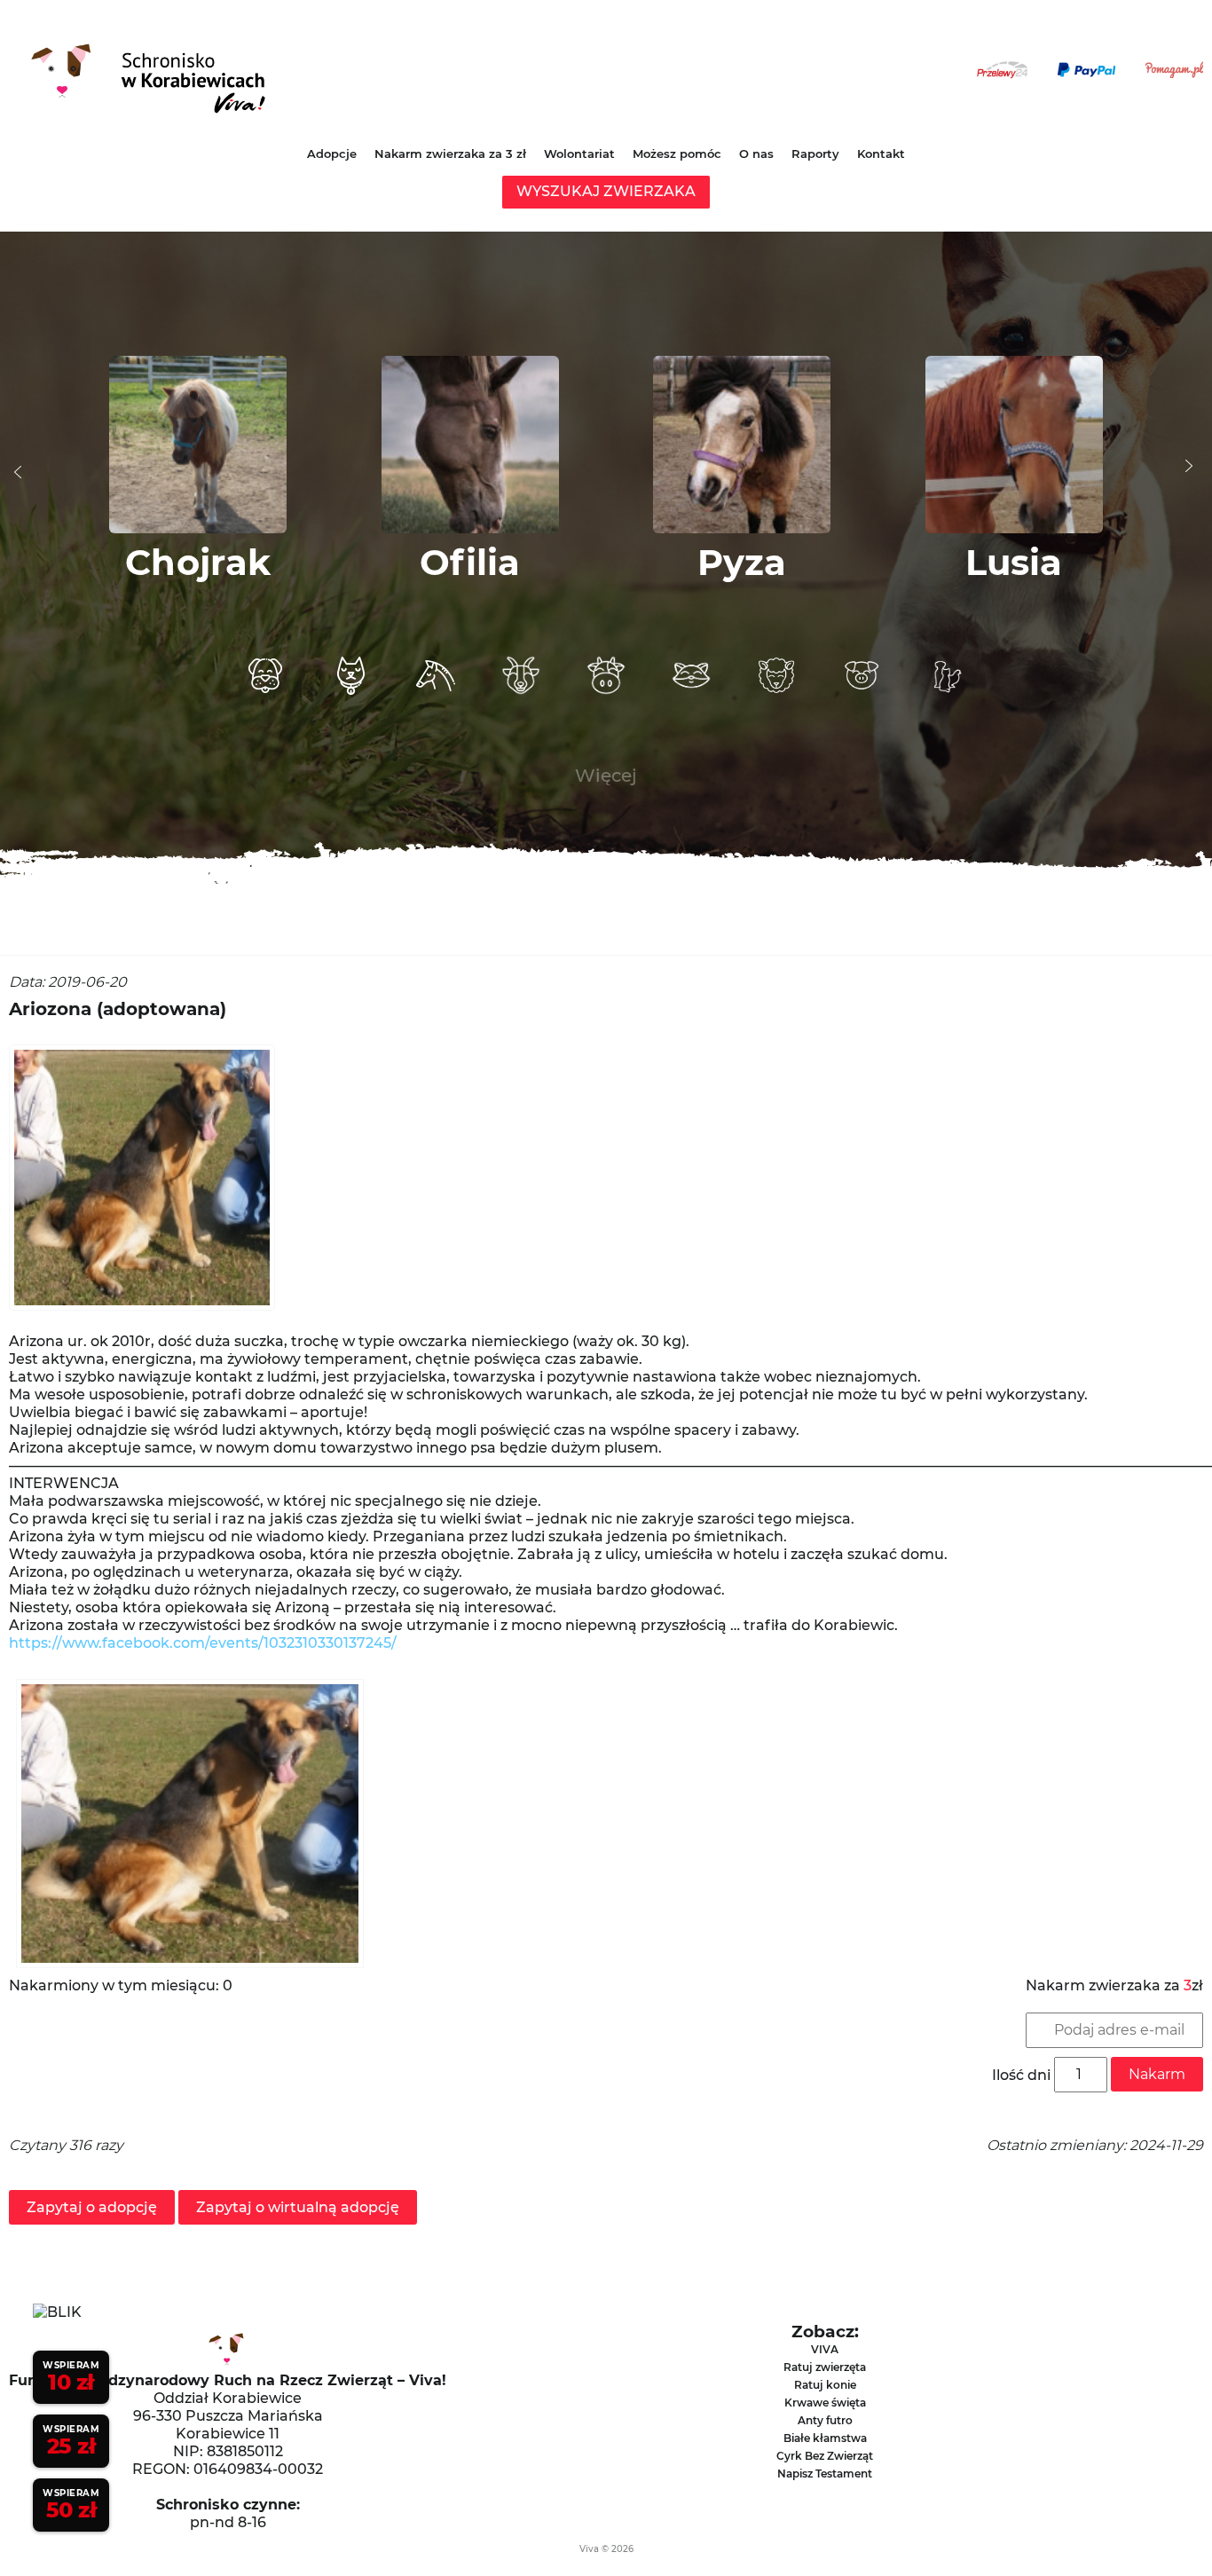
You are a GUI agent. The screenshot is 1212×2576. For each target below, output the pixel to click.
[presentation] (18, 472)
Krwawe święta (825, 2403)
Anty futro (825, 2420)
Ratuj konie (825, 2385)
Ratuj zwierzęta (825, 2367)
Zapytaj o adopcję (92, 2207)
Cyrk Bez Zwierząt (825, 2456)
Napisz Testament (825, 2474)
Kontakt (881, 154)
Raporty (815, 154)
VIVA (825, 2349)
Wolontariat (579, 154)
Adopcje (332, 154)
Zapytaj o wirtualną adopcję (298, 2207)
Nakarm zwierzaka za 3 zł (450, 154)
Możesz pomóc (677, 154)
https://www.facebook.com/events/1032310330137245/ (203, 1643)
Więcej (606, 776)
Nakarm (1157, 2074)
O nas (756, 154)
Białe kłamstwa (825, 2438)
